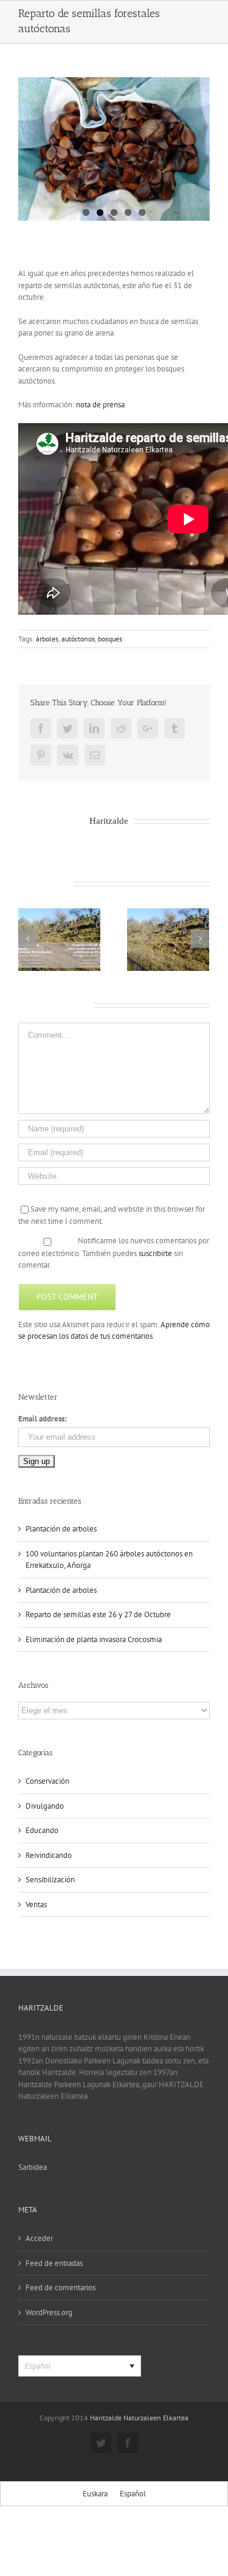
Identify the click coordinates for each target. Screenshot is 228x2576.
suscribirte (155, 1253)
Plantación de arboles (61, 1529)
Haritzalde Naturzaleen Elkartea (139, 2418)
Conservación (47, 1781)
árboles (47, 639)
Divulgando (45, 1806)
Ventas (36, 1904)
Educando (42, 1830)
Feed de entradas (54, 2263)
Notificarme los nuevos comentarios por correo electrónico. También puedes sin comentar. (114, 1253)
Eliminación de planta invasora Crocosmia (94, 1639)
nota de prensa (100, 405)
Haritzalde (109, 820)
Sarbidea (33, 2167)
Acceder (39, 2238)
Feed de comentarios (60, 2288)
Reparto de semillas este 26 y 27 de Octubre (98, 1614)
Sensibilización (50, 1880)
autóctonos (78, 639)
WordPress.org (49, 2312)
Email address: (43, 1419)
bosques (110, 639)
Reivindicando (49, 1855)
